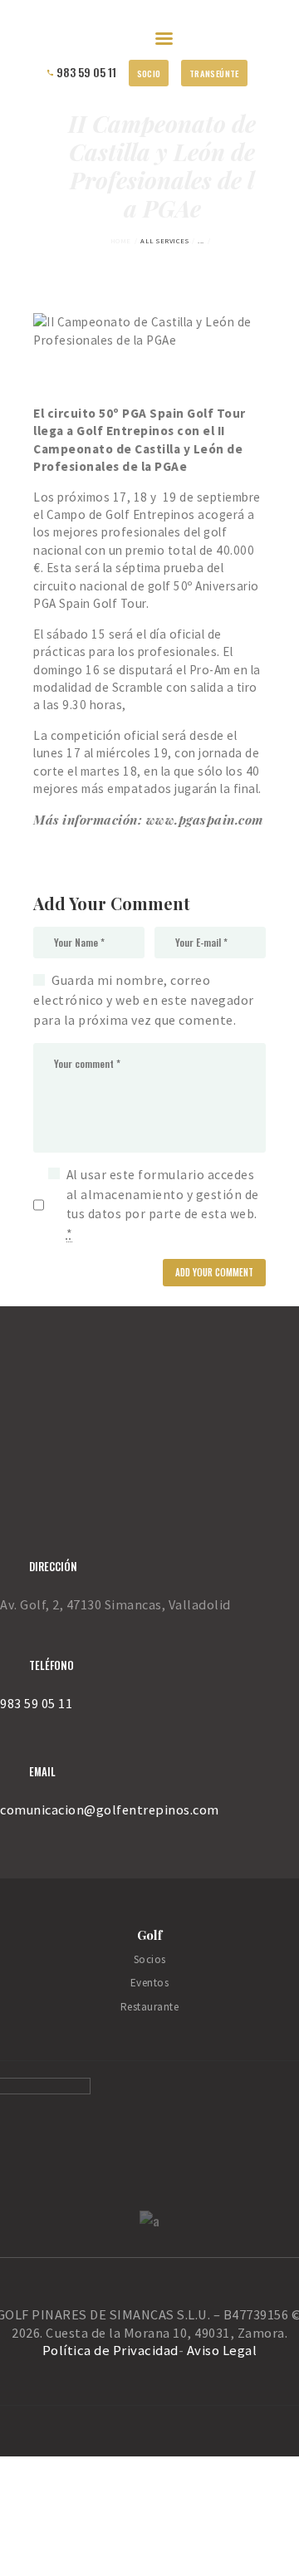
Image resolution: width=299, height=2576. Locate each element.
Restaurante (150, 2007)
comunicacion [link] (42, 1810)
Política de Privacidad (110, 2351)
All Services (164, 241)
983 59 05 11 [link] (36, 1703)
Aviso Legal (222, 2351)
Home (121, 241)
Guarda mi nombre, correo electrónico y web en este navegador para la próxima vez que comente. (144, 999)
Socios (150, 1959)
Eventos (150, 1983)
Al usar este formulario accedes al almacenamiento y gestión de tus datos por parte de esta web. (163, 1204)
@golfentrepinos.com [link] (152, 1810)
